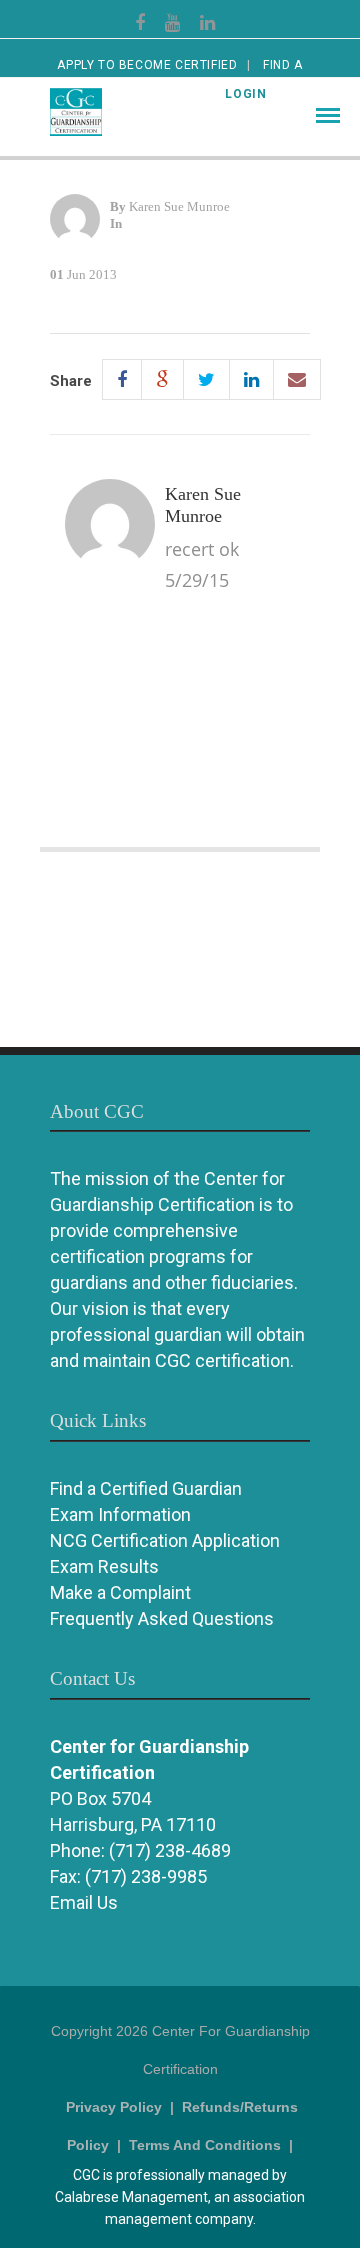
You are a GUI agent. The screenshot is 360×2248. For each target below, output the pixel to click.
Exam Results (104, 1566)
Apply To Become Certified (147, 65)
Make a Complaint (120, 1592)
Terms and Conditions (205, 2145)
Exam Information (120, 1514)
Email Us (84, 1902)
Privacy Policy (114, 2107)
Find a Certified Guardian (146, 1488)
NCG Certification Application (165, 1540)
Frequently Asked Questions (162, 1618)
